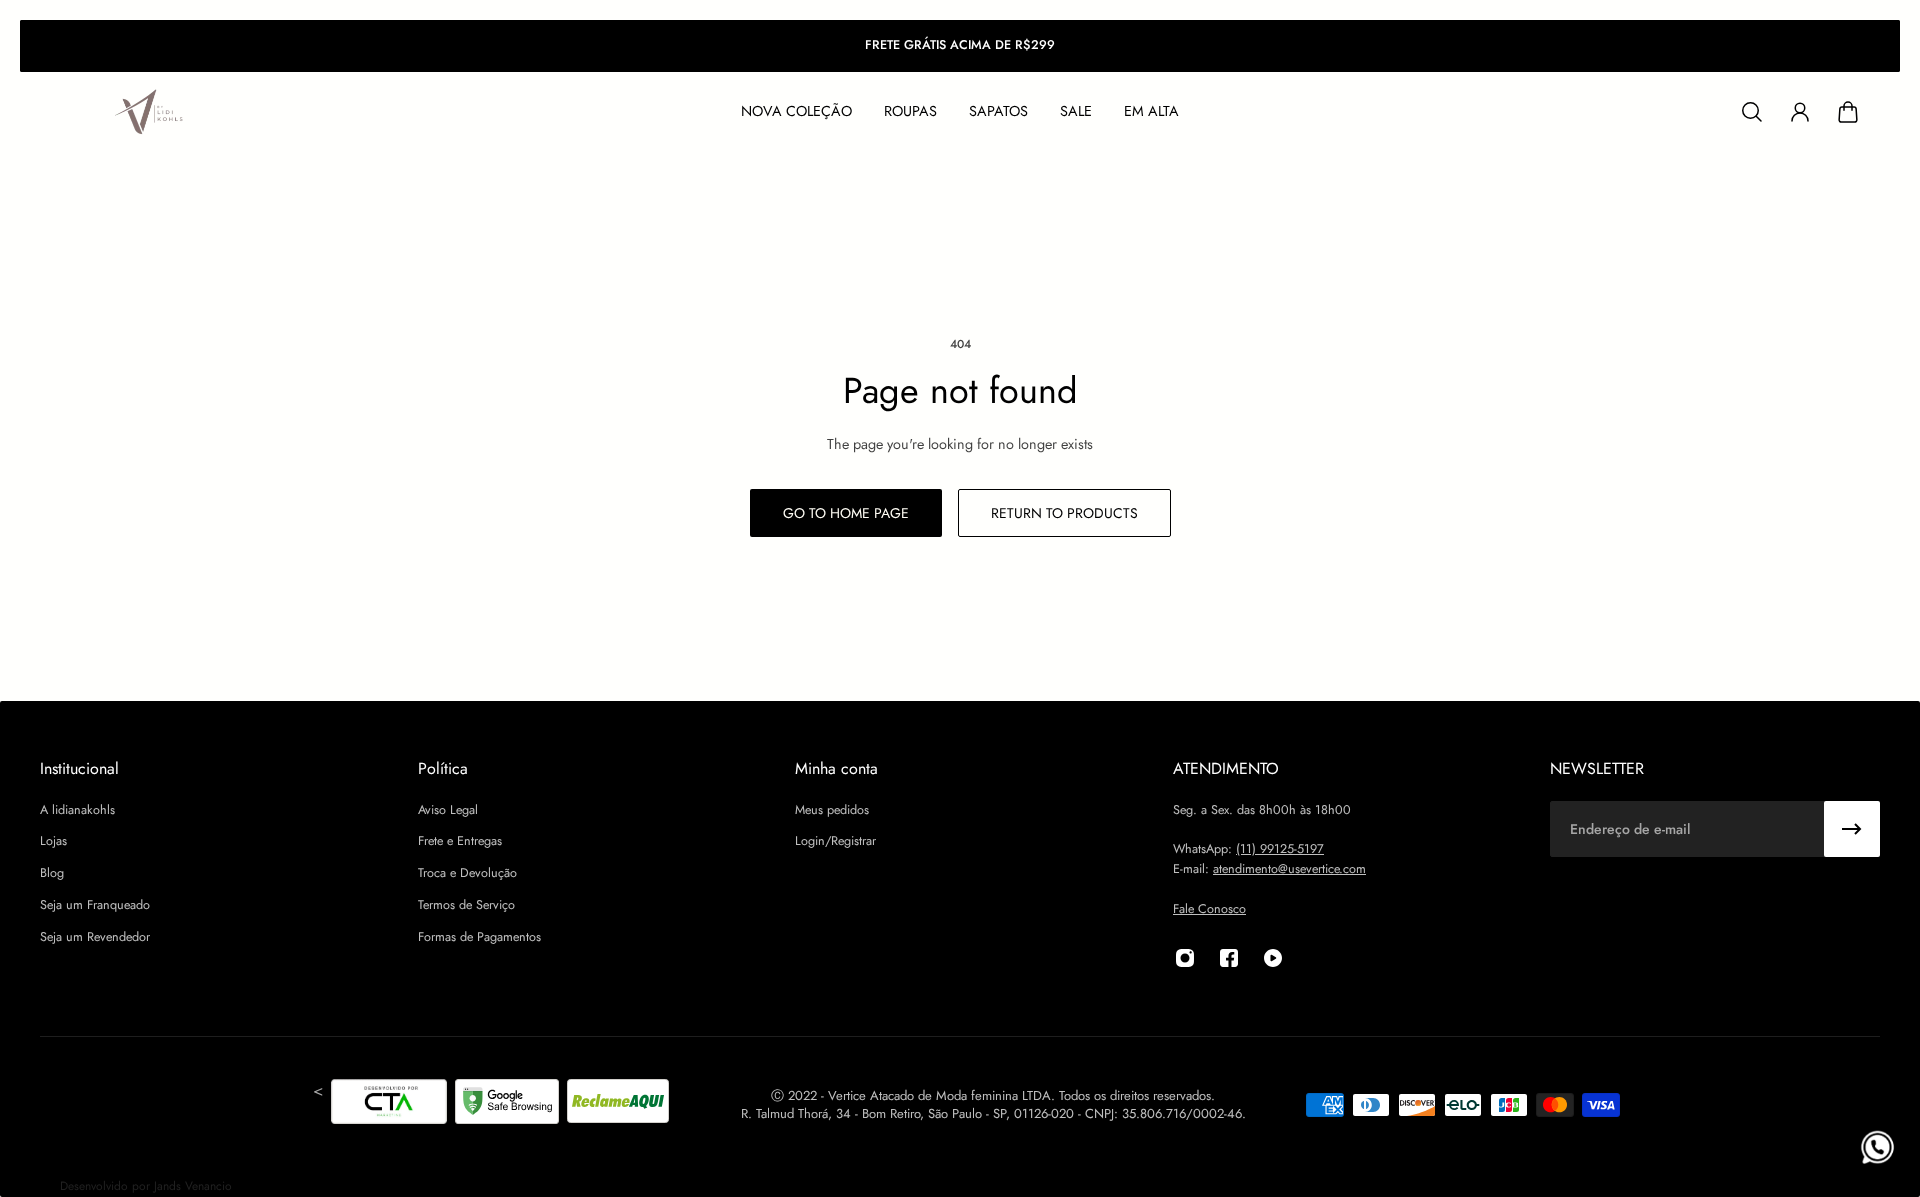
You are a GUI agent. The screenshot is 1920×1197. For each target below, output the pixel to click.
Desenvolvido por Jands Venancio (146, 1186)
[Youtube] (1273, 958)
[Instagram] (1185, 958)
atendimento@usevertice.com (1289, 869)
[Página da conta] (1800, 112)
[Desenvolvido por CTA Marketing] (389, 1105)
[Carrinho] (1848, 112)
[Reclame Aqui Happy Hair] (618, 1105)
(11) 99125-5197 (1280, 850)
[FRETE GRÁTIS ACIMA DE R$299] (960, 46)
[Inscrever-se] (1852, 829)
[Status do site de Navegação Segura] (507, 1105)
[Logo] (150, 112)
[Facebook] (1229, 958)
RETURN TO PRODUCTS (1064, 513)
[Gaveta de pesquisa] (1752, 112)
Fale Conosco (1209, 909)
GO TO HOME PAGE (846, 513)
